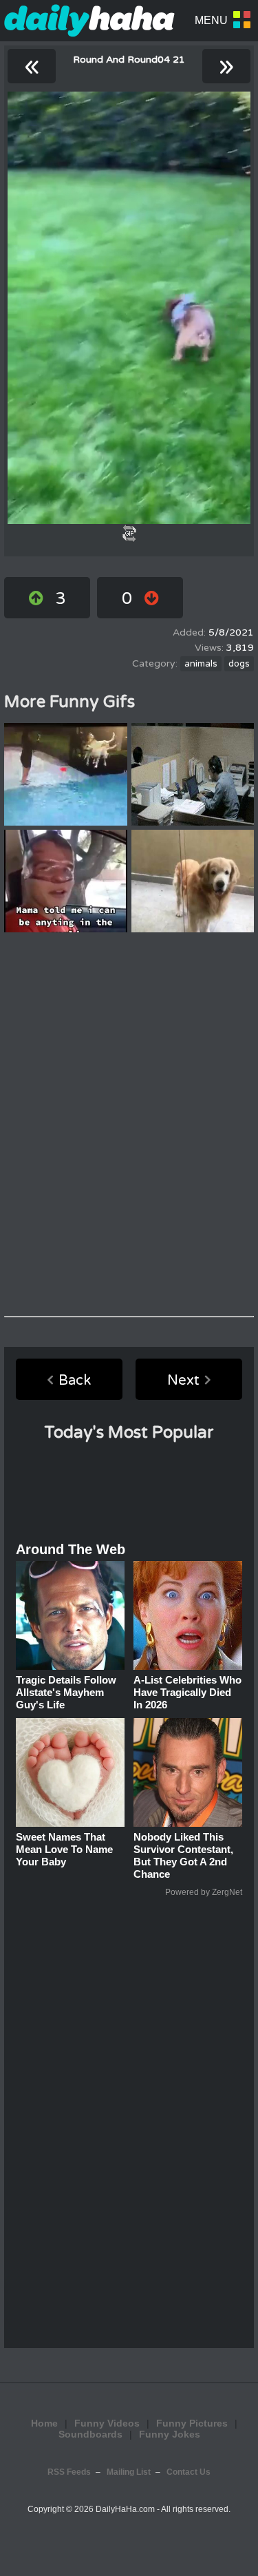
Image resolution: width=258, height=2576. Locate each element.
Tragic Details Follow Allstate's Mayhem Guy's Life (66, 1692)
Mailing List (129, 2472)
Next (183, 1381)
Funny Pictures (192, 2423)
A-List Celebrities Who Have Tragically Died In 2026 (187, 1692)
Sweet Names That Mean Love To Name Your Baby (64, 1849)
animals (201, 664)
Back (75, 1381)
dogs (239, 664)
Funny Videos (107, 2423)
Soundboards (90, 2434)
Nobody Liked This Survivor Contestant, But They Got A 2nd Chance (183, 1855)
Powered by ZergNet (204, 1892)
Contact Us (189, 2472)
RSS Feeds (69, 2472)
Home (44, 2423)
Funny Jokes (170, 2434)
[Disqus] (129, 1124)
